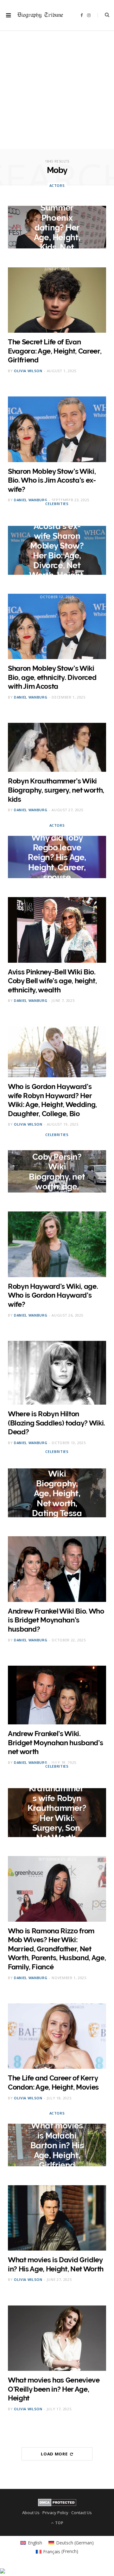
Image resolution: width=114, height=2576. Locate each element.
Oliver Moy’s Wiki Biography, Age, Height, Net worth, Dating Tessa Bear (57, 1493)
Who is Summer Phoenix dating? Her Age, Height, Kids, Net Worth (57, 227)
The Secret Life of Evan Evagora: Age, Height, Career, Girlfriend (55, 351)
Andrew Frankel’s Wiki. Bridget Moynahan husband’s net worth (55, 1743)
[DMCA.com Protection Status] (57, 2505)
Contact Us (82, 2513)
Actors (57, 185)
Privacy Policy (55, 2513)
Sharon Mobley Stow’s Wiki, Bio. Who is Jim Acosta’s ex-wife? (52, 480)
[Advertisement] (57, 92)
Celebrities (57, 504)
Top (59, 2523)
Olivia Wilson (28, 371)
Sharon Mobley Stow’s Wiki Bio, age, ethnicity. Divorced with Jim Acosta (52, 677)
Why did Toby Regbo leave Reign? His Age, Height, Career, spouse (57, 857)
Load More (55, 2454)
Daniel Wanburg (31, 500)
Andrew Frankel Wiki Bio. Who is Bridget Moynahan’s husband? (56, 1620)
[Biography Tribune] (40, 15)
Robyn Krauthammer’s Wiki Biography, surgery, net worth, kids (56, 790)
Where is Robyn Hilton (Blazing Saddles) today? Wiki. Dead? (57, 1423)
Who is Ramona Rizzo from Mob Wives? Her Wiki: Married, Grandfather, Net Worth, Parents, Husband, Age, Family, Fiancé (57, 1949)
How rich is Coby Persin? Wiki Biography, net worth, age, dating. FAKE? (57, 1172)
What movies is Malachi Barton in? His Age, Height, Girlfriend (57, 2145)
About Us (31, 2513)
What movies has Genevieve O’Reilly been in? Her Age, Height (54, 2389)
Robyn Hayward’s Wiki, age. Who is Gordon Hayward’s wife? (53, 1295)
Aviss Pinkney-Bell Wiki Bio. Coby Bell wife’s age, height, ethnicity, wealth (52, 981)
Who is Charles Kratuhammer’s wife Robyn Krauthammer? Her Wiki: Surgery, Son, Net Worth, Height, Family (57, 1813)
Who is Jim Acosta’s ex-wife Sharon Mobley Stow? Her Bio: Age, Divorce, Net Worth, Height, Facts (57, 550)
